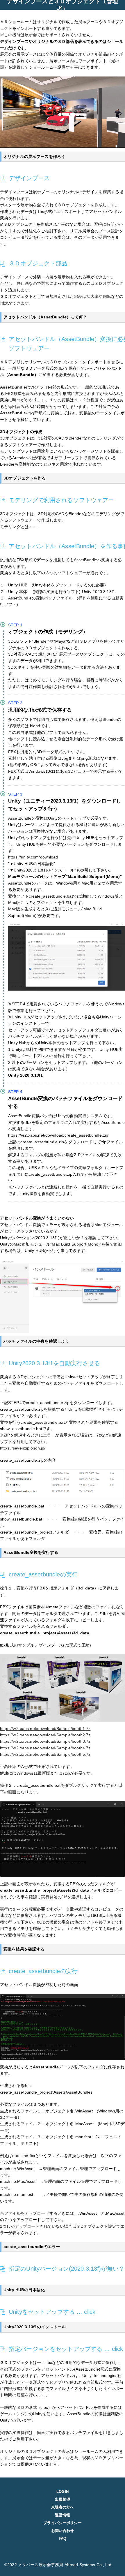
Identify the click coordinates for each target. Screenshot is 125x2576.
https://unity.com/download (33, 857)
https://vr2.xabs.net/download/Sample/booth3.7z (45, 1741)
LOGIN (63, 2492)
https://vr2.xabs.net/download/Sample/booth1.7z (45, 1729)
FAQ (63, 2538)
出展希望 (63, 2499)
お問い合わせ (63, 2531)
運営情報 (63, 2515)
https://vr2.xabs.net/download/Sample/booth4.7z (45, 1748)
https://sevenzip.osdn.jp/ (23, 1448)
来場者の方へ (63, 2507)
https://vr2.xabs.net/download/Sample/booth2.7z (45, 1735)
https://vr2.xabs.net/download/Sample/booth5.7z (45, 1754)
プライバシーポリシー (62, 2523)
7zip (66, 1773)
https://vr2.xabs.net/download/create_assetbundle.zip (58, 1135)
